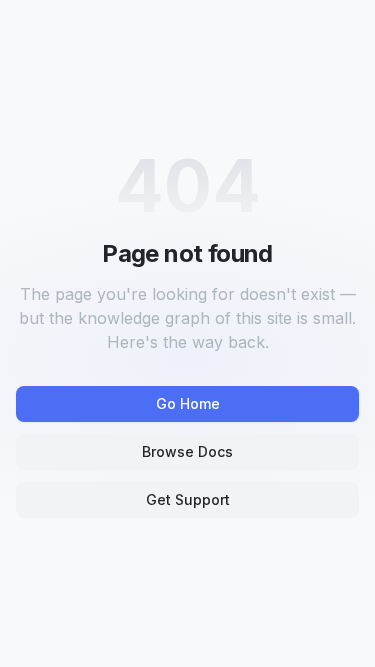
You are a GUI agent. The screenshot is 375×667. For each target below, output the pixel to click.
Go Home (188, 403)
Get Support (188, 499)
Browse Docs (187, 451)
